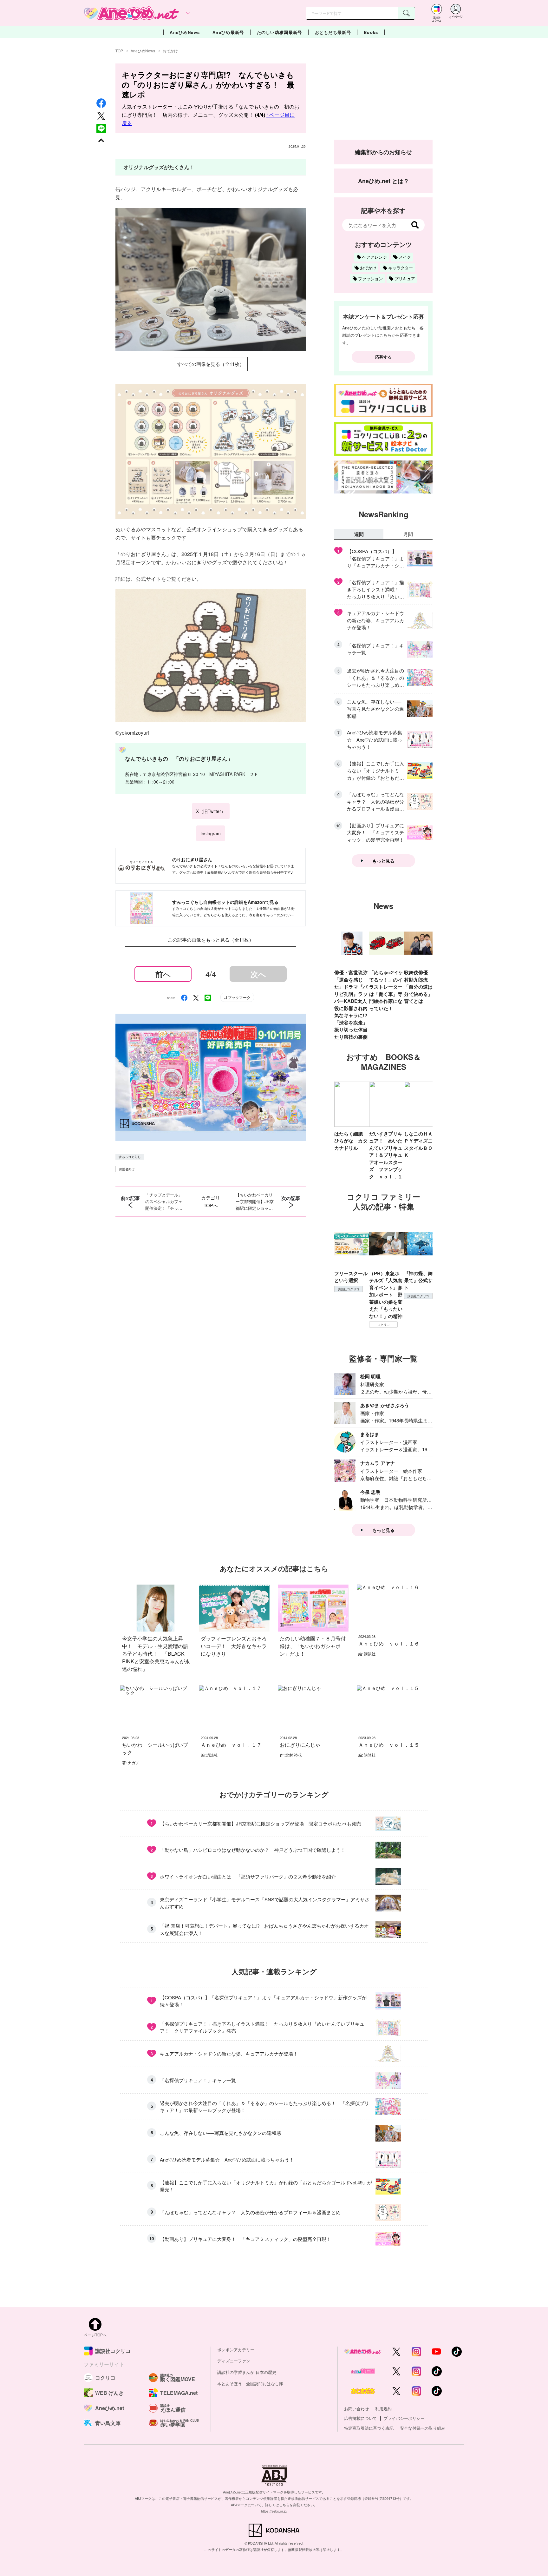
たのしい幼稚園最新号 (280, 32)
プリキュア (405, 278)
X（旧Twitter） (211, 811)
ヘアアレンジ (375, 257)
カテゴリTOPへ (211, 1201)
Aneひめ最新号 (228, 32)
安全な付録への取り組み (423, 2428)
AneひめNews (185, 32)
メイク (405, 257)
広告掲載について (361, 2418)
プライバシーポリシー (404, 2418)
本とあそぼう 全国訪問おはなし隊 (250, 2384)
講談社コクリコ (349, 1289)
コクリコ (384, 1325)
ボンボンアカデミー (236, 2350)
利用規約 (383, 2409)
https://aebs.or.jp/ (274, 2511)
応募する (383, 357)
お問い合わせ (356, 2409)
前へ (163, 974)
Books (371, 32)
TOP (119, 51)
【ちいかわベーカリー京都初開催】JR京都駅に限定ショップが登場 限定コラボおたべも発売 (255, 1202)
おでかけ (170, 51)
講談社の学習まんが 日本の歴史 (247, 2372)
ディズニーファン (234, 2361)
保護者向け (127, 1169)
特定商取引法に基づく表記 (369, 2428)
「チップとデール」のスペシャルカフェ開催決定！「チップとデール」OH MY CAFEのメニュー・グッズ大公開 (165, 1202)
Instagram (211, 833)
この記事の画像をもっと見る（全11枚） (211, 940)
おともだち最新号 (333, 32)
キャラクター (401, 268)
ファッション (370, 278)
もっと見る (383, 861)
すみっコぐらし (130, 1157)
